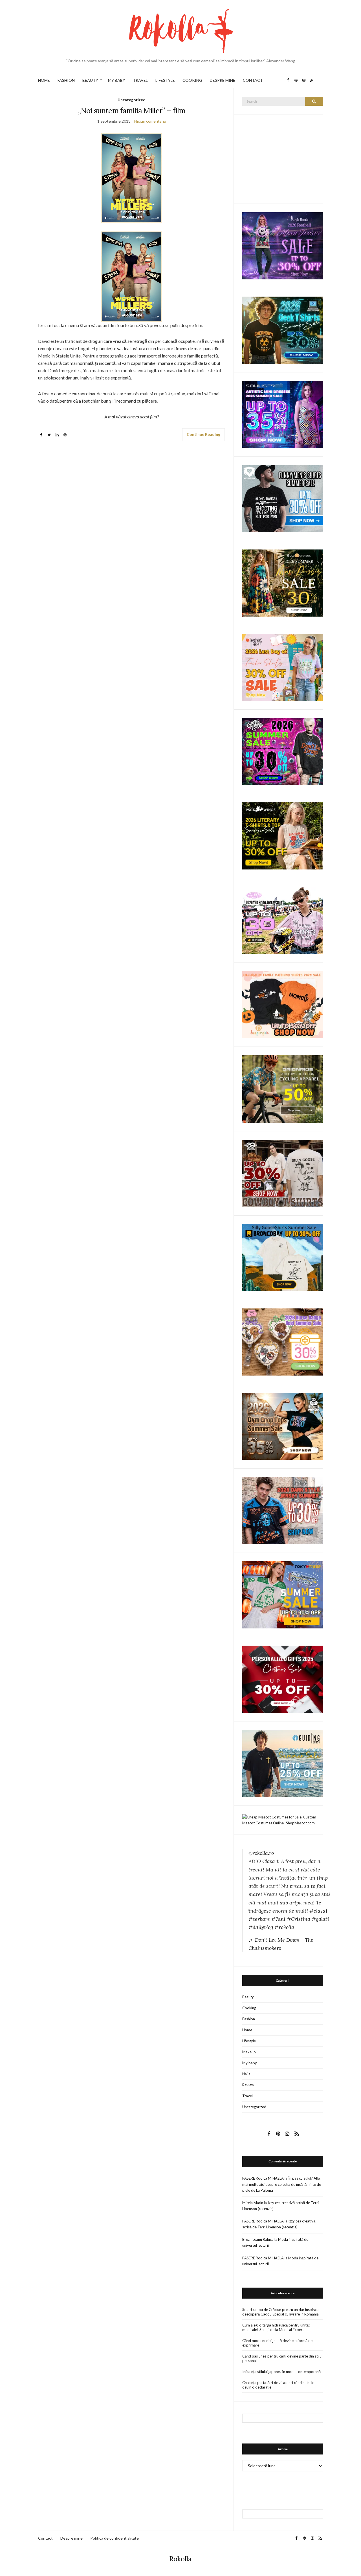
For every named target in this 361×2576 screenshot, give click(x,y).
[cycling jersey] (283, 1089)
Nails (246, 2074)
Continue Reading (203, 434)
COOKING (192, 80)
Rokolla (180, 2559)
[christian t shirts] (283, 1763)
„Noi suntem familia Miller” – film (132, 111)
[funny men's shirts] (283, 498)
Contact (45, 2538)
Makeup (249, 2052)
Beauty (248, 1997)
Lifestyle (249, 2041)
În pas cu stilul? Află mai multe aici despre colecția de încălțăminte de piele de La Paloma (282, 2184)
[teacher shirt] (283, 667)
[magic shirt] (283, 245)
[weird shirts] (283, 751)
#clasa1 (318, 1911)
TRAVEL (140, 80)
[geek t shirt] (283, 330)
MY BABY (117, 80)
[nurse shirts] (283, 1341)
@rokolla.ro (261, 1853)
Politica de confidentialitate (115, 2538)
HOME (44, 80)
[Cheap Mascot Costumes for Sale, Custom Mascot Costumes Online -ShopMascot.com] (283, 1820)
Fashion (249, 2019)
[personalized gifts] (283, 1679)
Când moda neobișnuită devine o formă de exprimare (277, 2343)
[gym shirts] (283, 1426)
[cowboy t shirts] (283, 1173)
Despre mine (71, 2538)
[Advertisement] (285, 158)
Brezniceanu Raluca (258, 2239)
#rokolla (284, 1927)
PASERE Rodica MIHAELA (263, 2178)
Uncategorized (132, 100)
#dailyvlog (261, 1927)
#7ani (278, 1919)
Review (248, 2085)
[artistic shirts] (283, 414)
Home (247, 2030)
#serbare (259, 1919)
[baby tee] (283, 920)
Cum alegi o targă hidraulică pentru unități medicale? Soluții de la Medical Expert (276, 2327)
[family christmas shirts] (283, 1004)
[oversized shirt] (283, 583)
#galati (320, 1919)
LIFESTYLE (165, 80)
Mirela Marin (253, 2203)
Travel (247, 2096)
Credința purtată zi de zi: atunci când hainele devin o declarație (278, 2385)
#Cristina (299, 1919)
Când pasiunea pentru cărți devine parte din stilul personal (282, 2358)
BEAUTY (90, 80)
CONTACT (253, 80)
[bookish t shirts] (283, 836)
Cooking (249, 2008)
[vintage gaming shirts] (283, 1510)
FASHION (66, 80)
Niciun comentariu (150, 121)
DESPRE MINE (223, 80)
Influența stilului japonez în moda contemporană (281, 2372)
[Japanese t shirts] (283, 1594)
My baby (250, 2063)
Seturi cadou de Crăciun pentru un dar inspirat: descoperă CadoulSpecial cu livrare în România (280, 2312)
